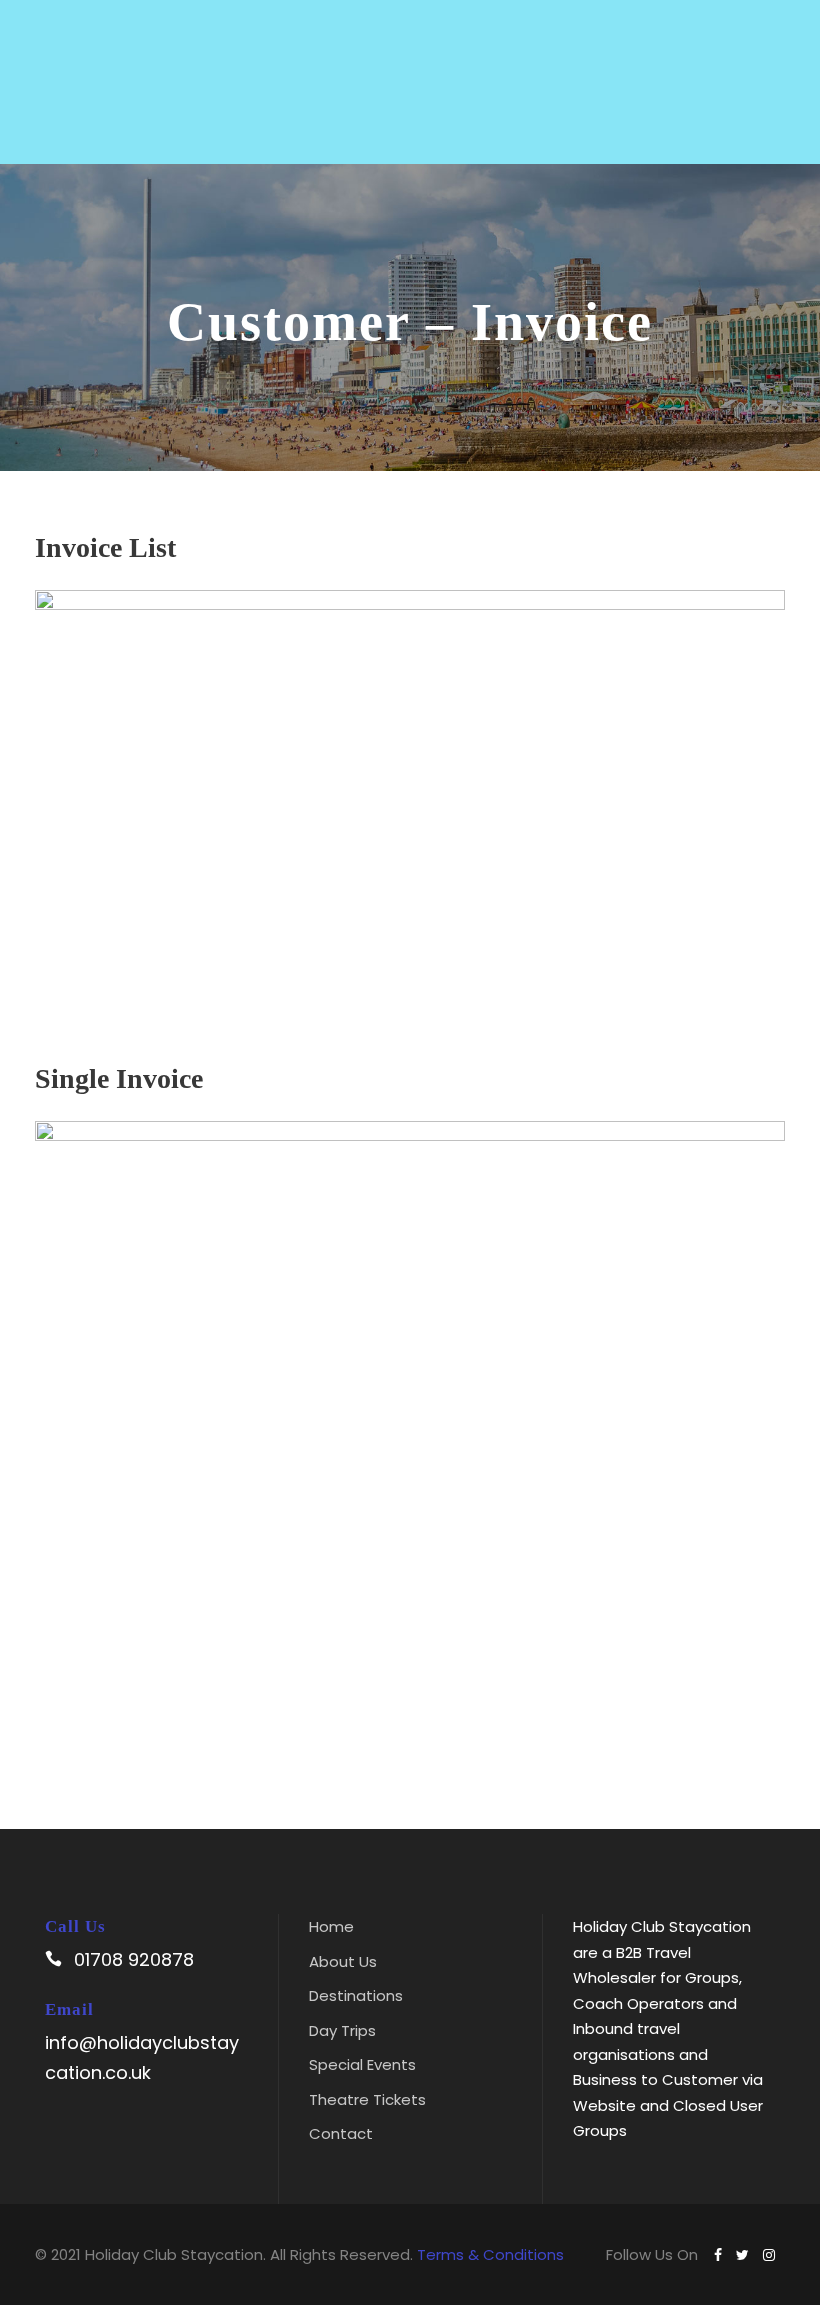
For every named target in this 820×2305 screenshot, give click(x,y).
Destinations (356, 1995)
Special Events (362, 2064)
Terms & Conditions (490, 2254)
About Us (343, 1961)
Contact (341, 2133)
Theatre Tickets (367, 2099)
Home (331, 1926)
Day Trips (342, 2030)
